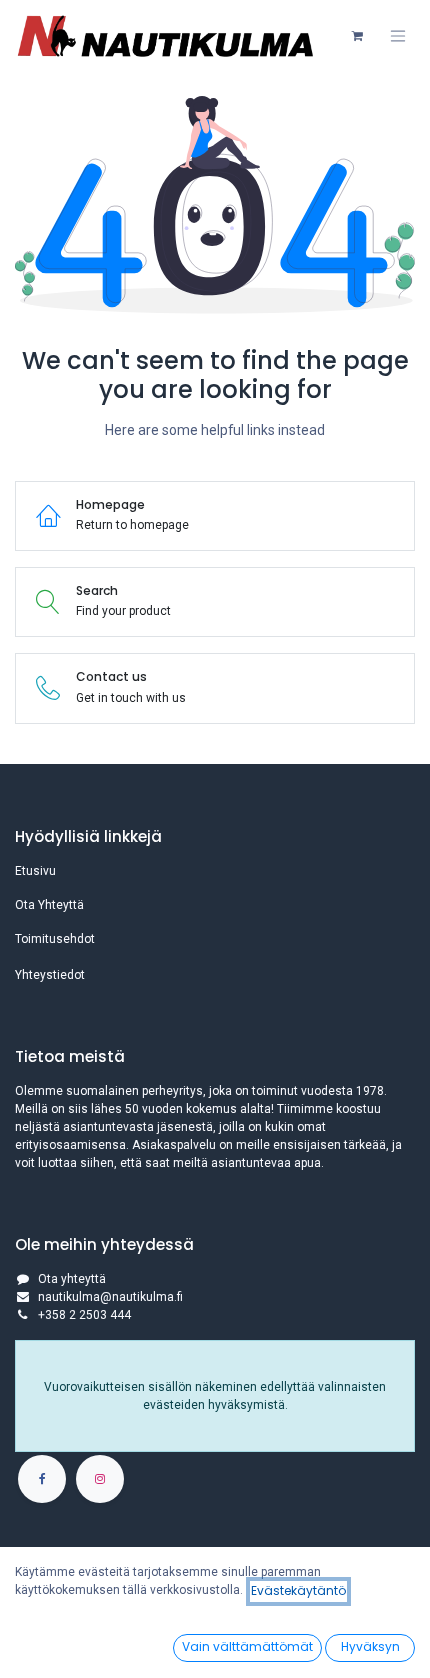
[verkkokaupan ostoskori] (357, 36)
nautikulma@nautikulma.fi (110, 1297)
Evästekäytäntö (298, 1590)
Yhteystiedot (50, 975)
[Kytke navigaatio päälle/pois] (398, 36)
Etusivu (35, 871)
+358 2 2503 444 (84, 1315)
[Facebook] (42, 1479)
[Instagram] (100, 1479)
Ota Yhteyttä (49, 905)
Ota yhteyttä (72, 1279)
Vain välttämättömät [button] (247, 1646)
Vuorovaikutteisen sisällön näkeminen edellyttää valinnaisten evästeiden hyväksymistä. (215, 1396)
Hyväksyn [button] (370, 1646)
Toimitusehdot (55, 939)
